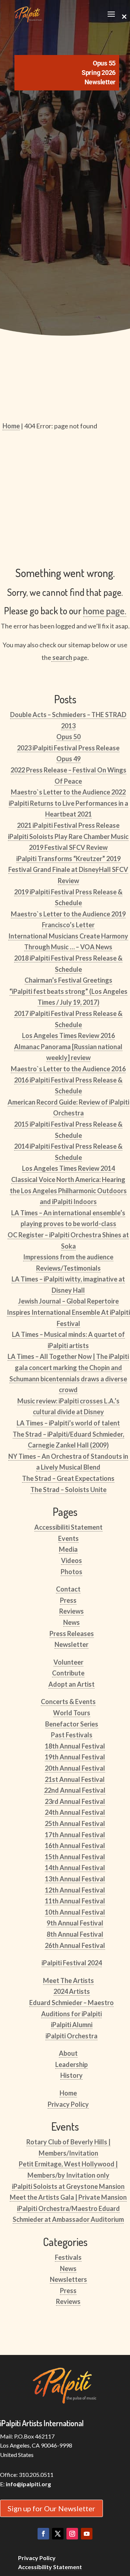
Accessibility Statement (50, 2567)
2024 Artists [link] (72, 1991)
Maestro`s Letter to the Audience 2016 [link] (68, 1069)
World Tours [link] (72, 1713)
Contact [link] (68, 1589)
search (62, 657)
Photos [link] (71, 1572)
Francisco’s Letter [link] (68, 925)
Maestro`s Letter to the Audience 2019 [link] (68, 914)
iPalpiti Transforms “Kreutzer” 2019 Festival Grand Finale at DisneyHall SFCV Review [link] (68, 870)
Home (11, 426)
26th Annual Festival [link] (75, 1945)
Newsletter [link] (71, 1644)
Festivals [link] (68, 2257)
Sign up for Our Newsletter (51, 2508)
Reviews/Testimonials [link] (68, 1268)
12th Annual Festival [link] (75, 1890)
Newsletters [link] (68, 2279)
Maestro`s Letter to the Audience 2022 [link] (68, 792)
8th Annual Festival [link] (75, 1934)
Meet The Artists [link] (68, 1980)
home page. (105, 611)
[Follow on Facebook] (43, 2534)
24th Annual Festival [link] (75, 1812)
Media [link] (68, 1549)
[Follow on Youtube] (87, 2534)
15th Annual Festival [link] (75, 1857)
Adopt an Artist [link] (71, 1684)
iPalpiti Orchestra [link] (71, 2036)
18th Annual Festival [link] (75, 1746)
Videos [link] (71, 1560)
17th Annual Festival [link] (75, 1835)
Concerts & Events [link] (68, 1702)
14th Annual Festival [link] (75, 1868)
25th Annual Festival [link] (75, 1823)
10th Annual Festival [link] (75, 1912)
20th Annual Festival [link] (75, 1768)
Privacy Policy (37, 2558)
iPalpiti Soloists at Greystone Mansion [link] (68, 2186)
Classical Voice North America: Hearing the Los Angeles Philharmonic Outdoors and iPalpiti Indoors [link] (68, 1190)
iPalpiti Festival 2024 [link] (72, 1963)
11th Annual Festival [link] (75, 1901)
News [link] (71, 1622)
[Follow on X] (58, 2534)
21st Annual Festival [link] (75, 1779)
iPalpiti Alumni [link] (72, 2025)
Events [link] (68, 1538)
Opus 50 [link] (68, 737)
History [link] (71, 2075)
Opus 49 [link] (68, 759)
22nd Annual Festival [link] (75, 1790)
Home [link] (68, 2093)
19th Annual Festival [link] (75, 1757)
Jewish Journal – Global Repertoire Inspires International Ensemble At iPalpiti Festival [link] (68, 1312)
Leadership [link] (71, 2064)
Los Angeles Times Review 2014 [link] (68, 1168)
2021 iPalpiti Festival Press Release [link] (68, 825)
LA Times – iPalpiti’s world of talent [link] (68, 1423)
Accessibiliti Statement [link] (68, 1527)
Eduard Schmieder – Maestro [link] (71, 2003)
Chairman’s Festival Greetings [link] (68, 980)
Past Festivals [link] (72, 1735)
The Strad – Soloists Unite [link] (68, 1490)
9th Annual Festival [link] (75, 1923)
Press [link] (68, 1600)
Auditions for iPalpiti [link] (71, 2014)
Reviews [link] (71, 1611)
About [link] (68, 2053)
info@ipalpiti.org (28, 2484)
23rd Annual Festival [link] (75, 1801)
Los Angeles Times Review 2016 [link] (68, 1035)
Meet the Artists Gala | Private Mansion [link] (68, 2197)
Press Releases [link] (72, 1634)
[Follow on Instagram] (72, 2534)
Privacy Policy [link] (68, 2104)
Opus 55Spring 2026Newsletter (99, 73)
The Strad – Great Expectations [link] (68, 1478)
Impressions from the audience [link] (68, 1257)
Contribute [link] (68, 1673)
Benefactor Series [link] (72, 1724)
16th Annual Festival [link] (75, 1846)
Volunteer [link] (68, 1662)
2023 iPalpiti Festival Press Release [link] (68, 748)
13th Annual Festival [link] (75, 1879)
